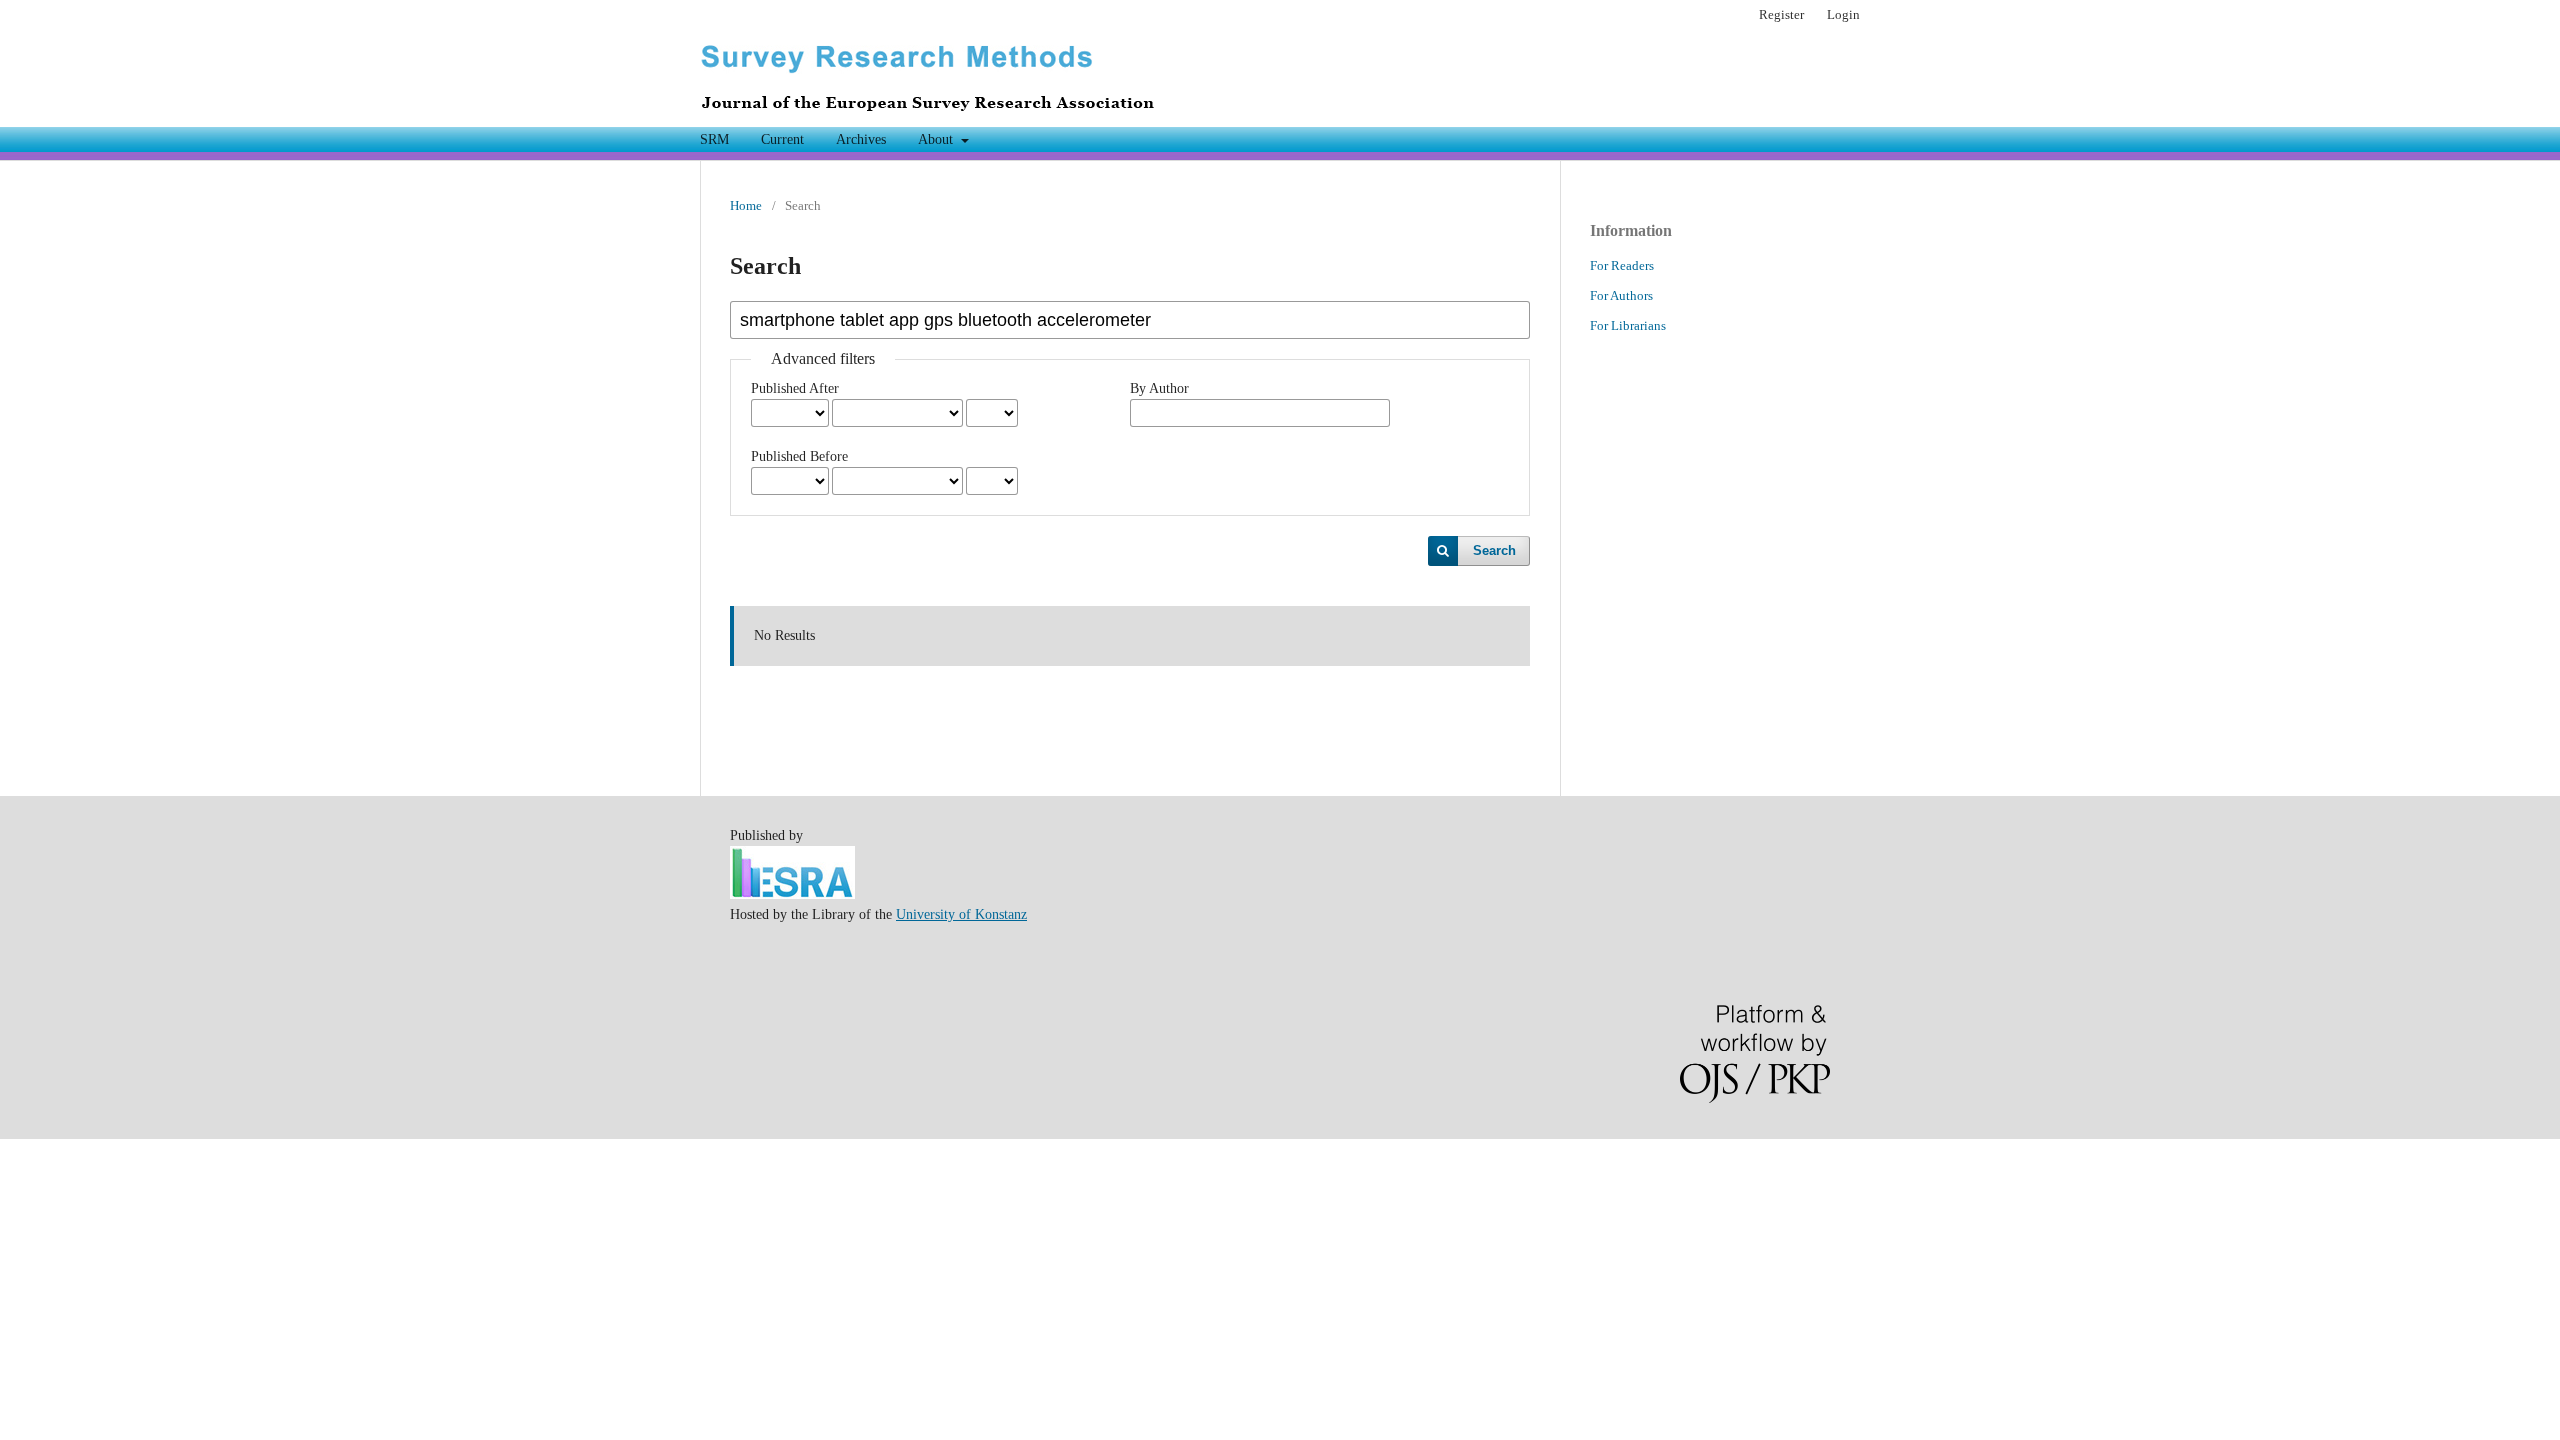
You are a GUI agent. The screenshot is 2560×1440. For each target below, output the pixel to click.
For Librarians (1628, 325)
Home (746, 205)
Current (782, 139)
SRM (714, 139)
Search (1494, 550)
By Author (1159, 388)
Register (1781, 14)
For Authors (1621, 295)
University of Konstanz (961, 914)
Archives (861, 139)
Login (1843, 14)
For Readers (1622, 265)
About (937, 139)
